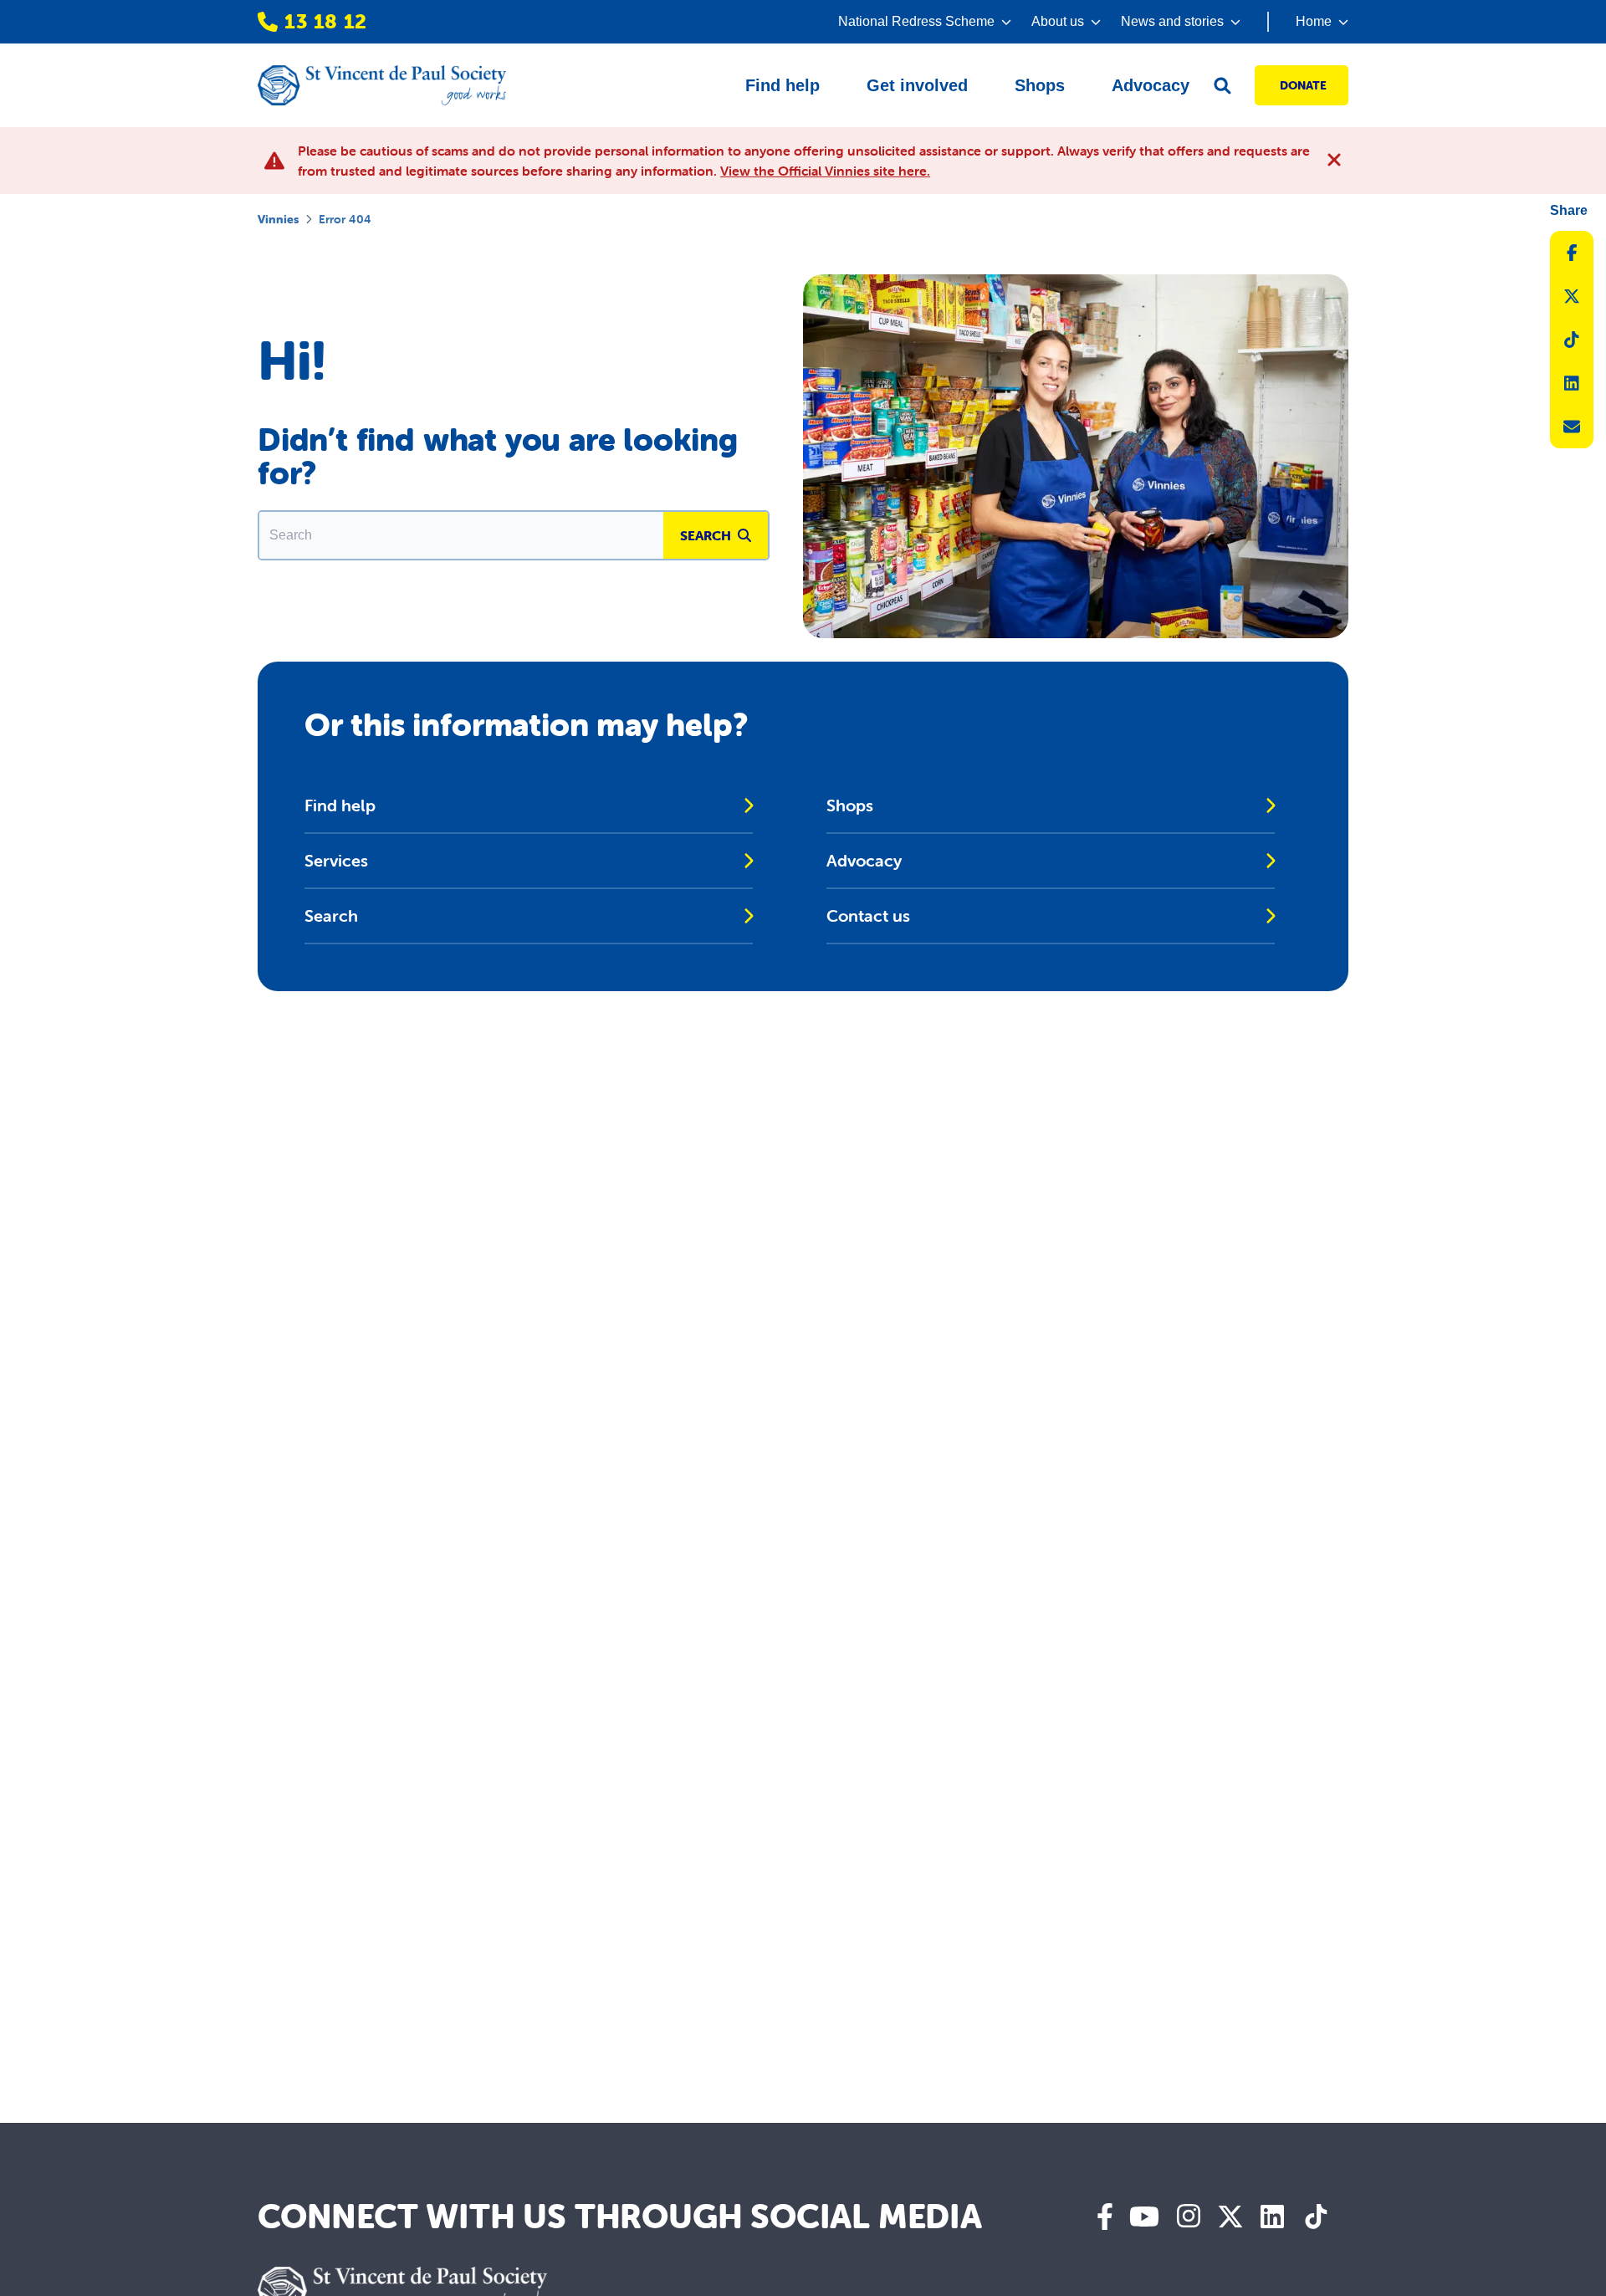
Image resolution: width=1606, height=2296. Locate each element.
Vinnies (278, 219)
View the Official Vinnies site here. (825, 171)
